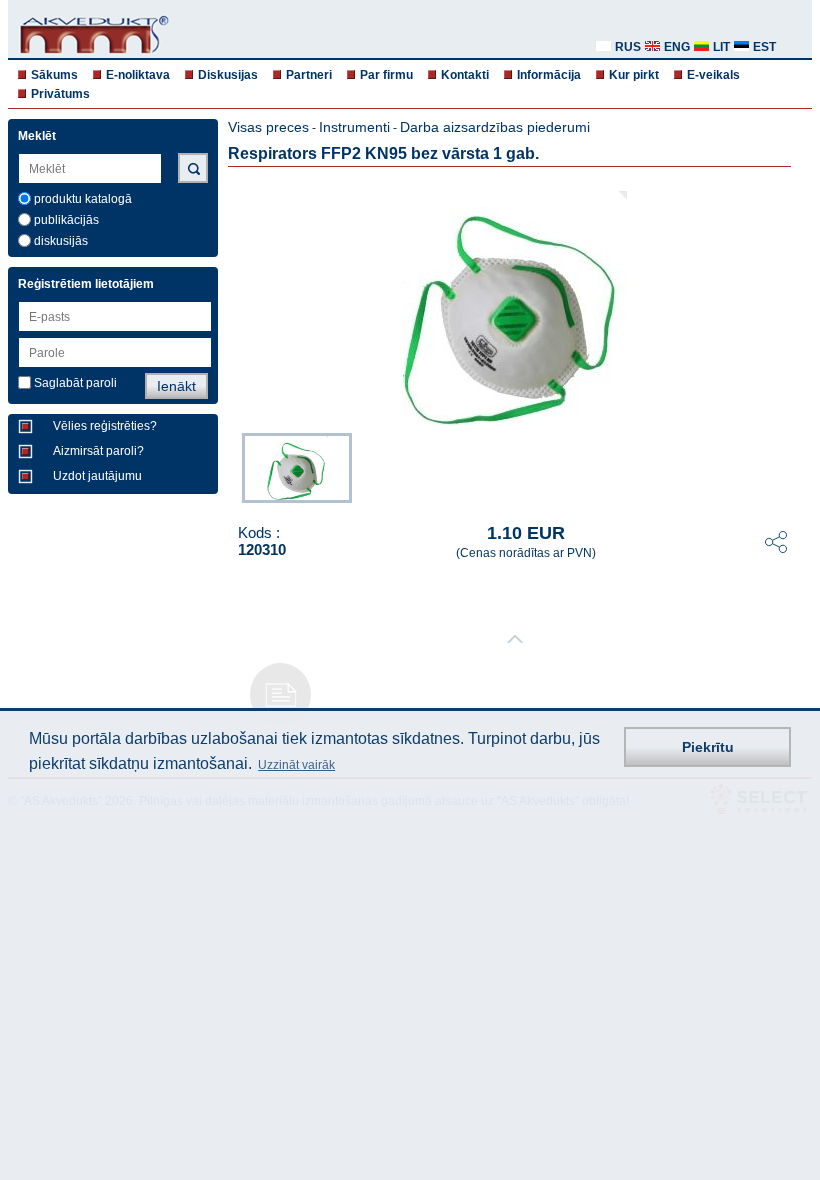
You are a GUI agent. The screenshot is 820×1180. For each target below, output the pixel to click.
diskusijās (61, 241)
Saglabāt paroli (75, 383)
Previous (232, 466)
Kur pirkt (634, 75)
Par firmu (386, 75)
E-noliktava (138, 75)
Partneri (309, 75)
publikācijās (66, 220)
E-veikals (713, 75)
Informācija (549, 75)
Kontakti (465, 75)
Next (798, 466)
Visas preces (268, 127)
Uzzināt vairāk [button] (296, 765)
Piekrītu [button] (708, 747)
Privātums (60, 94)
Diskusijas (228, 75)
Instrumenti (354, 127)
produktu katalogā (83, 199)
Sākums (54, 75)
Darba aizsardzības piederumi (495, 127)
